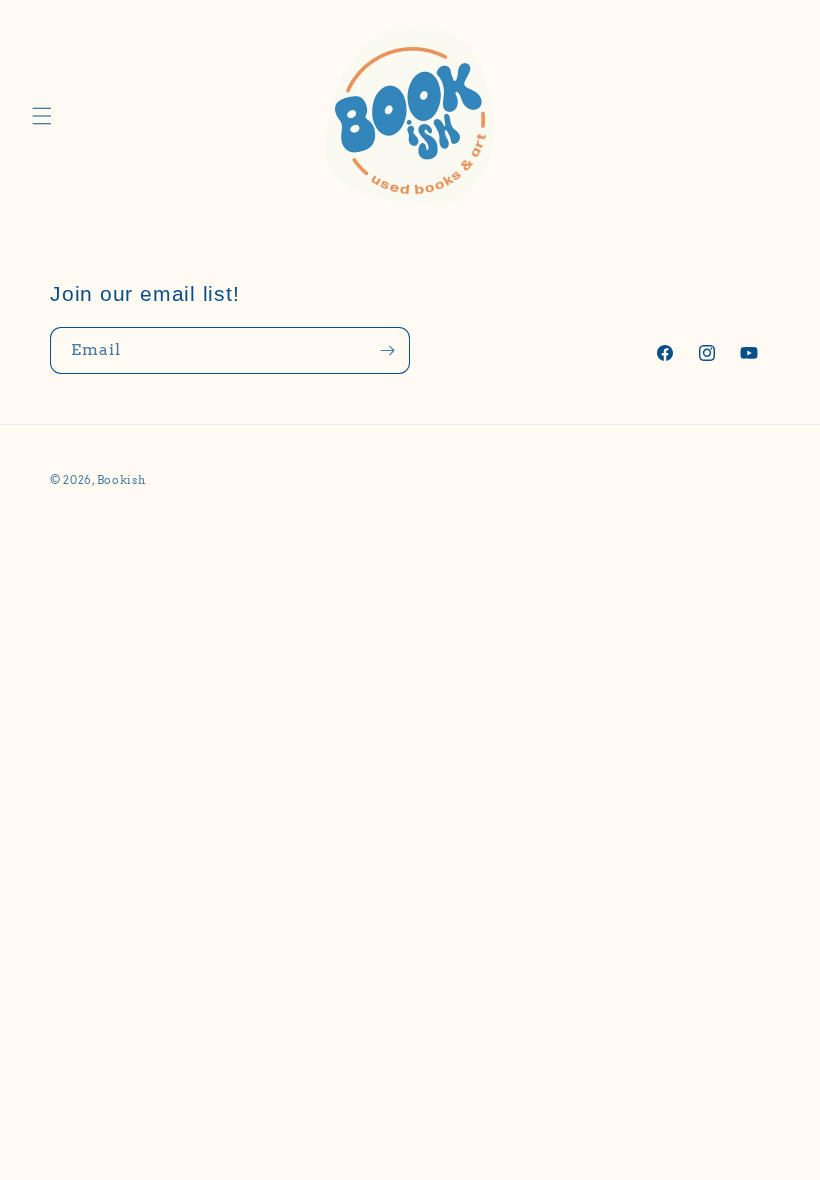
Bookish (121, 480)
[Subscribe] (387, 350)
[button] (42, 116)
